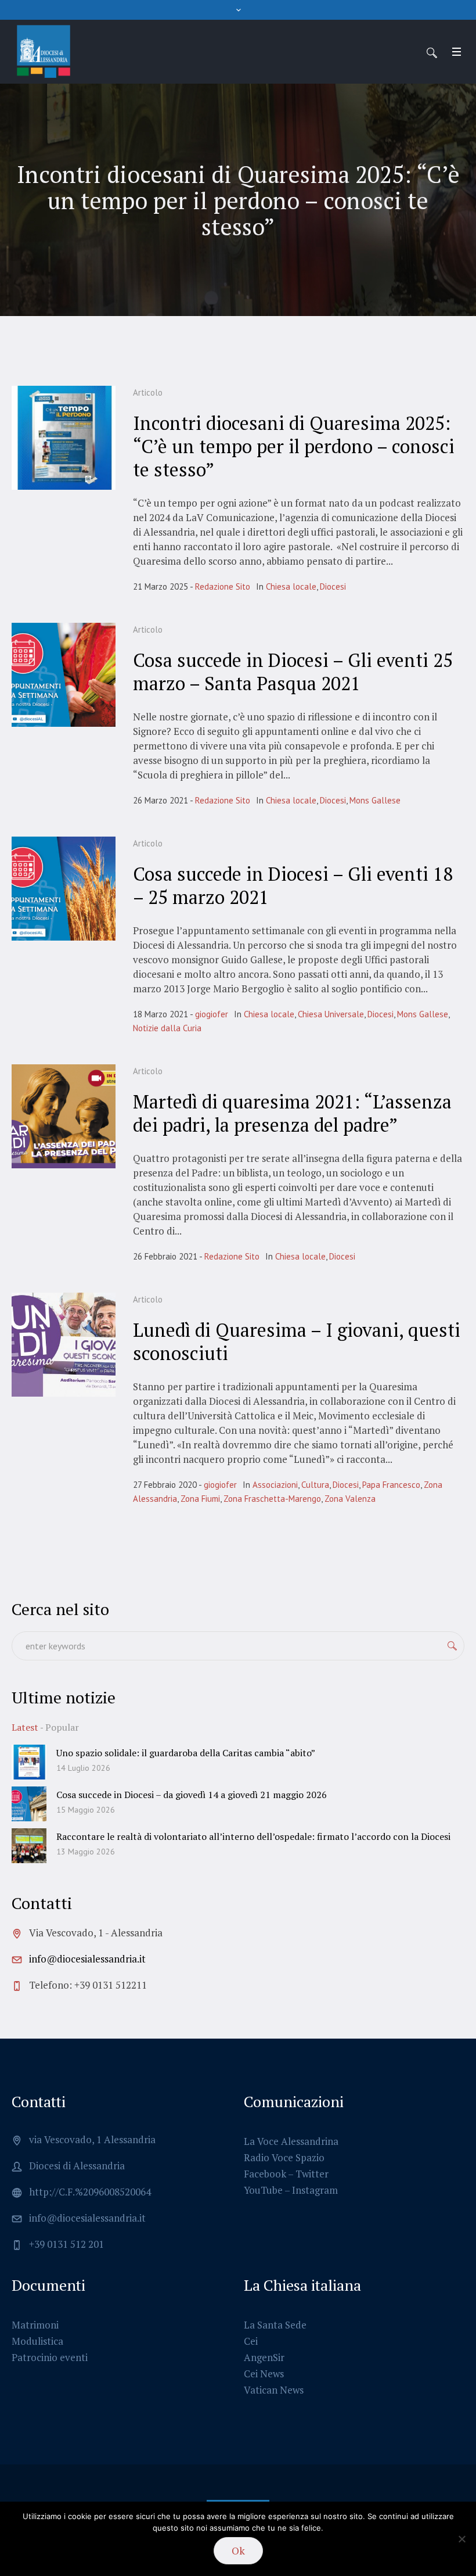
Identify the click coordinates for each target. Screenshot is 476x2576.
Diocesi (333, 586)
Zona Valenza (350, 1499)
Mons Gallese (375, 800)
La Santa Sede (275, 2325)
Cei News (264, 2374)
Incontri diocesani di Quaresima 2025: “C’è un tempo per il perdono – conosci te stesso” (294, 446)
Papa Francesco (391, 1485)
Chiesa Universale (331, 1014)
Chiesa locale (291, 586)
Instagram (315, 2190)
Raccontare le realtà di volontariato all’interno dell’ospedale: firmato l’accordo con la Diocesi (253, 1836)
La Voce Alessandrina (291, 2141)
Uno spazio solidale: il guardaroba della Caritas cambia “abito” (186, 1753)
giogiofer (212, 1014)
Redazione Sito (223, 586)
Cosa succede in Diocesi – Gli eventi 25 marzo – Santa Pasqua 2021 (293, 672)
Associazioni (275, 1485)
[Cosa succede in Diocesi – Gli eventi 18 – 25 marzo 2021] (64, 889)
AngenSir (264, 2357)
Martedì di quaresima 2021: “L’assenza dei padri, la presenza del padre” (292, 1113)
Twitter (312, 2174)
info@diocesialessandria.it (87, 1959)
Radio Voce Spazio (284, 2157)
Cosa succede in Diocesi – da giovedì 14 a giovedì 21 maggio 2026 (192, 1795)
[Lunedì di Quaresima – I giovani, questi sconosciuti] (64, 1345)
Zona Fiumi (200, 1499)
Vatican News (274, 2390)
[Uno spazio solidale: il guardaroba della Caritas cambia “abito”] (29, 1761)
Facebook (265, 2174)
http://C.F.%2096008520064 (90, 2192)
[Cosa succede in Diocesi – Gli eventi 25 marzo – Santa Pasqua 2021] (64, 675)
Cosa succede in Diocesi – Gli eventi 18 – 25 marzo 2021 (293, 885)
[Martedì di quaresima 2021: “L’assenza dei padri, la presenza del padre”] (64, 1116)
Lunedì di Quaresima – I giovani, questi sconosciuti (297, 1341)
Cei (251, 2341)
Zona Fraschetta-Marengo (272, 1499)
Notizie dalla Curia (167, 1028)
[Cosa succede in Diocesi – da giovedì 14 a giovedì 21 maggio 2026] (29, 1802)
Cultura (315, 1485)
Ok (238, 2550)
